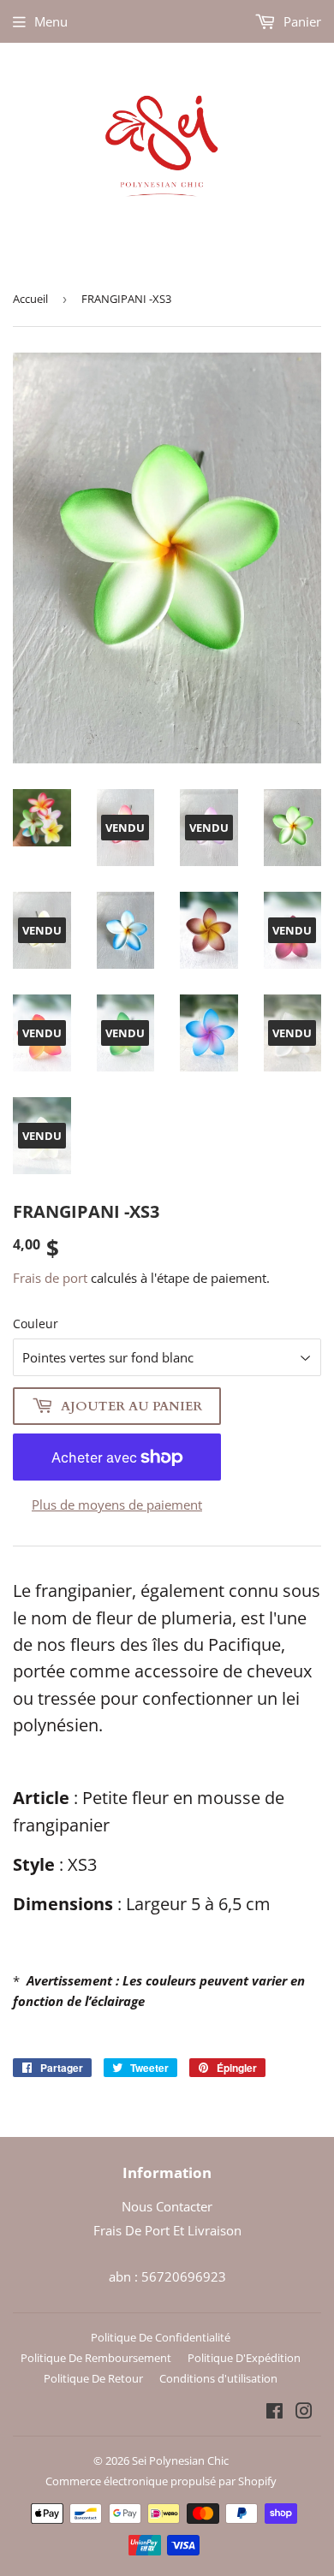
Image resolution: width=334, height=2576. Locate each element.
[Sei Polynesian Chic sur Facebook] (274, 2413)
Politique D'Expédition (244, 2358)
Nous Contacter (167, 2206)
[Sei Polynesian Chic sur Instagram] (304, 2413)
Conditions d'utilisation (218, 2378)
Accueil (30, 299)
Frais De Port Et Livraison (167, 2230)
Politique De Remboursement (96, 2358)
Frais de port (50, 1278)
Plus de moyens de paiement (117, 1505)
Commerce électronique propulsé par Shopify (161, 2481)
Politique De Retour (93, 2378)
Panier (301, 21)
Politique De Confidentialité (161, 2337)
